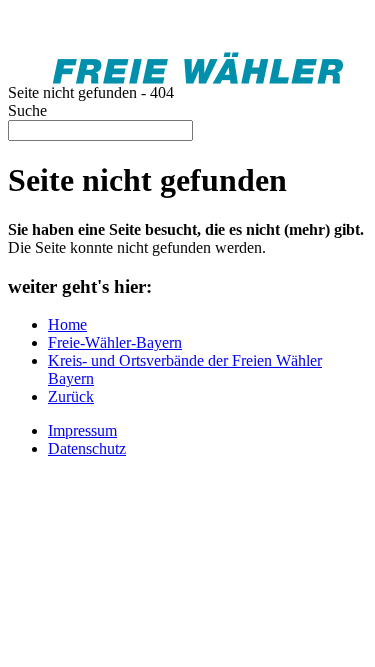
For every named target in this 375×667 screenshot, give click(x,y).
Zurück (71, 396)
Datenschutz (87, 448)
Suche (27, 110)
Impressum (82, 430)
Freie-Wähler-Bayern (115, 342)
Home (67, 324)
